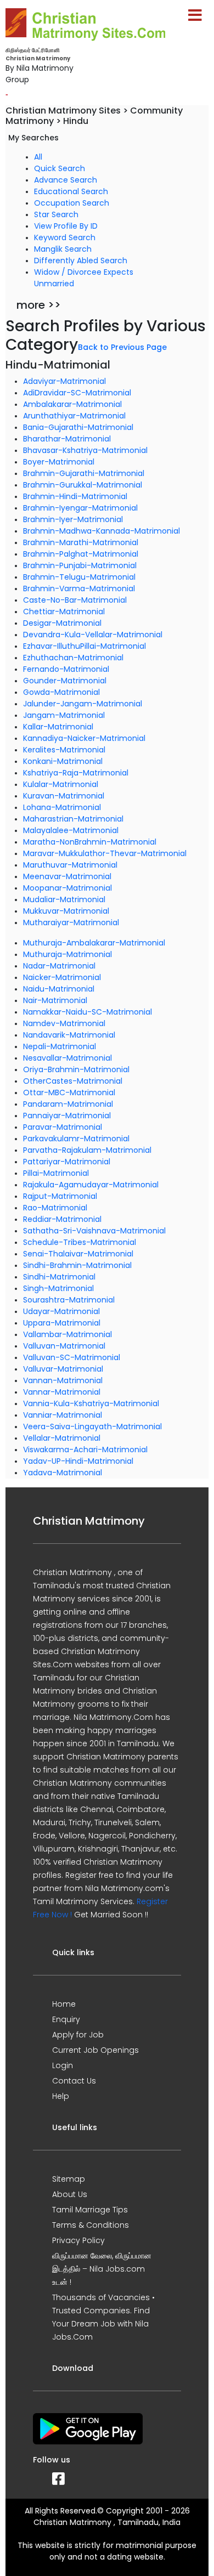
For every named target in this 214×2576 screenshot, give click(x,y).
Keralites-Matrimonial (64, 750)
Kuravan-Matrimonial (64, 796)
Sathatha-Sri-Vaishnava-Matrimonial (94, 1231)
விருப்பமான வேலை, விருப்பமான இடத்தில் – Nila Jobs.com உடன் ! (102, 2269)
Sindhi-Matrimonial (59, 1277)
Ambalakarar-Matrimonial (72, 404)
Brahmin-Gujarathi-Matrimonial (84, 473)
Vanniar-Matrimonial (63, 1415)
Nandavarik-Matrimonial (69, 1035)
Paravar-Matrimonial (63, 1127)
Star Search (56, 214)
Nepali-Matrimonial (60, 1046)
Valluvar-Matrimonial (63, 1369)
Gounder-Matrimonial (65, 681)
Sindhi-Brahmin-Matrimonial (77, 1265)
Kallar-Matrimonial (58, 727)
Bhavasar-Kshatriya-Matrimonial (85, 450)
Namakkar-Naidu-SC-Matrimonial (88, 1012)
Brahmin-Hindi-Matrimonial (75, 496)
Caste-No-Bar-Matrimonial (75, 600)
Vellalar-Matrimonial (62, 1438)
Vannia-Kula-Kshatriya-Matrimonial (91, 1403)
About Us (70, 2194)
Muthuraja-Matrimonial (67, 954)
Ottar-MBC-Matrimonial (69, 1092)
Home (64, 2004)
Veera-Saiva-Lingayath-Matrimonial (92, 1426)
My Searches (33, 138)
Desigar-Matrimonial (62, 623)
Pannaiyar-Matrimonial (67, 1116)
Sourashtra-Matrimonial (69, 1300)
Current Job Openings (95, 2050)
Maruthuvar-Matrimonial (70, 865)
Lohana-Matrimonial (62, 807)
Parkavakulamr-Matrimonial (76, 1139)
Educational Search (71, 191)
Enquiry (66, 2019)
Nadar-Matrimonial (59, 966)
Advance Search (66, 180)
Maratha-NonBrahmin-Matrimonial (90, 842)
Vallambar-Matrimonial (67, 1334)
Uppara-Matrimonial (62, 1323)
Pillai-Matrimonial (56, 1173)
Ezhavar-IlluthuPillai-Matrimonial (85, 646)
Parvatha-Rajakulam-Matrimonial (87, 1150)
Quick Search (60, 168)
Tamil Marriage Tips (90, 2210)
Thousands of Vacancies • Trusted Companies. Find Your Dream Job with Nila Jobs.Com (103, 2317)
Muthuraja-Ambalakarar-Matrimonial (94, 943)
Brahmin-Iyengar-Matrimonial (80, 508)
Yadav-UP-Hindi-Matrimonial (78, 1461)
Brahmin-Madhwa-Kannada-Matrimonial (102, 531)
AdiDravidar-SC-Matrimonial (77, 393)
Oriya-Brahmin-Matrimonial (76, 1069)
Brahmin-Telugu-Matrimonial (79, 577)
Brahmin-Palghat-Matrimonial (81, 554)
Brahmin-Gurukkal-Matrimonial (83, 485)
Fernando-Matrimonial (66, 669)
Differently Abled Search (81, 261)
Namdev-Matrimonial (64, 1023)
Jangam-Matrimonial (64, 715)
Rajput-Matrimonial (60, 1196)
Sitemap (69, 2179)
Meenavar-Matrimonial (67, 876)
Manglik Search (63, 249)
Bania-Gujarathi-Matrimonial (78, 427)
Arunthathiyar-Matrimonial (74, 416)
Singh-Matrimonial (58, 1288)
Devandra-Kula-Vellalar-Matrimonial (93, 635)
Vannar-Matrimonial (62, 1392)
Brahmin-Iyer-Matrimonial (73, 519)
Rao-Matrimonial (55, 1208)
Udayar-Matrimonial (61, 1311)
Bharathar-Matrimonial (67, 439)
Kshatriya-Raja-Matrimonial (76, 773)
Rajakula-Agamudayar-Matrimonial (91, 1185)
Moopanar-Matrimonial (67, 888)
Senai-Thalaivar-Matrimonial (78, 1254)
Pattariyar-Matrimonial (67, 1162)
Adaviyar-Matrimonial (64, 381)
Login (63, 2065)
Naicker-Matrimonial (62, 977)
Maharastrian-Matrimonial (73, 819)
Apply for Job (78, 2035)
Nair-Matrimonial (55, 1000)
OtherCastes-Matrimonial (73, 1081)
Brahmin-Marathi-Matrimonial (81, 542)
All (38, 157)
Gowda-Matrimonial (61, 692)
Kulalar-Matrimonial (61, 784)
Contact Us (74, 2081)
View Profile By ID (66, 226)
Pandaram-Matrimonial (68, 1104)
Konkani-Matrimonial (63, 761)
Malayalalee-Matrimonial (71, 830)
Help (61, 2096)
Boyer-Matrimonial (59, 462)
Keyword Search (65, 237)
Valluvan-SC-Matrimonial (72, 1357)
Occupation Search (72, 203)
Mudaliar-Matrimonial (64, 899)
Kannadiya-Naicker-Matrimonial (84, 738)
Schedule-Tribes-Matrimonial (80, 1242)
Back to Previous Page (122, 347)
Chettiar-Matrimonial (64, 612)
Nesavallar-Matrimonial (67, 1058)
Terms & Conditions (91, 2225)
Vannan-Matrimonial (63, 1380)
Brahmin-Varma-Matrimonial (79, 588)
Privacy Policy (78, 2240)
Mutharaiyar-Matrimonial (71, 922)
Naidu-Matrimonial (59, 989)
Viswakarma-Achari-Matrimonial (85, 1450)
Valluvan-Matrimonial (64, 1346)
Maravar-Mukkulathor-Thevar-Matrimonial (105, 853)
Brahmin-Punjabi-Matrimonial (80, 565)
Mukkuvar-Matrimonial (66, 911)
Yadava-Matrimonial (63, 1473)
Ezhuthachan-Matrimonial (73, 658)
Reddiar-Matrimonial (62, 1219)
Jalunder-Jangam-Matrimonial (83, 704)
